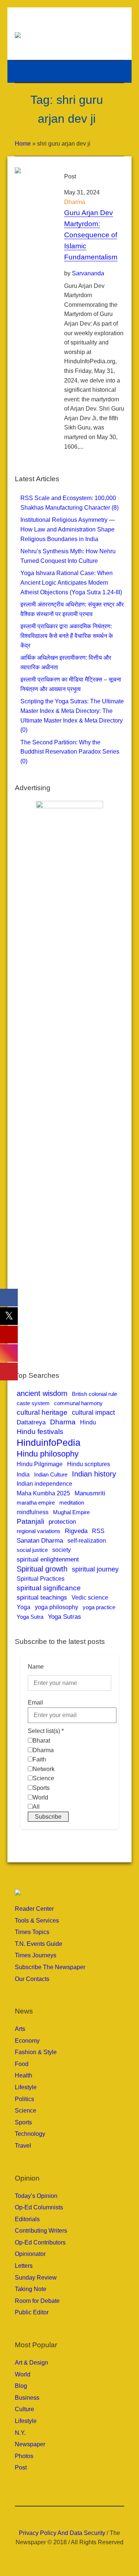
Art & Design (32, 2363)
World (23, 2374)
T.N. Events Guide (39, 1944)
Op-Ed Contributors (40, 2242)
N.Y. (20, 2433)
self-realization (87, 1540)
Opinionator (30, 2254)
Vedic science (90, 1597)
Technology (30, 2134)
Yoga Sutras (64, 1617)
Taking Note (31, 2289)
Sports (23, 2122)
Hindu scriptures (89, 1464)
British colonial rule (95, 1394)
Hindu (88, 1422)
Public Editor (32, 2312)
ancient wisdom (42, 1393)
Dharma (75, 202)
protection (62, 1522)
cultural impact (93, 1413)
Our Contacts (32, 1979)
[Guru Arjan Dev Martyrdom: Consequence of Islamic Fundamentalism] (32, 185)
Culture (24, 2409)
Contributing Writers (41, 2231)
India (23, 1474)
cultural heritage (42, 1412)
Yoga (24, 1607)
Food (22, 2064)
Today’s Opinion (36, 2196)
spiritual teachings (42, 1597)
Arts (20, 2029)
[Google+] (64, 2516)
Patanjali (30, 1521)
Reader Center (34, 1909)
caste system (33, 1403)
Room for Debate (37, 2301)
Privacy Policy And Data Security (62, 2533)
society (62, 1550)
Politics (24, 2099)
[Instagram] (75, 2516)
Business (27, 2398)
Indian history (94, 1474)
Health (24, 2075)
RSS (98, 1531)
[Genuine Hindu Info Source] (70, 35)
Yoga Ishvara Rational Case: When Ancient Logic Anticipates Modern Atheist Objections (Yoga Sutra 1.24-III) (71, 582)
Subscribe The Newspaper (50, 1967)
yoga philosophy (57, 1607)
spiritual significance (49, 1588)
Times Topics (32, 1932)
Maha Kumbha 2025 (43, 1493)
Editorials (27, 2219)
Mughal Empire (71, 1512)
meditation (72, 1503)
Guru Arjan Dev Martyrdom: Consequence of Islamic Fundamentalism (91, 235)
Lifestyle (26, 2087)
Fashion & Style (36, 2052)
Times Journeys (36, 1955)
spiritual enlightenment (48, 1559)
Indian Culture (51, 1474)
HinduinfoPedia (49, 1442)
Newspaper (30, 2444)
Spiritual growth (42, 1569)
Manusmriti (90, 1493)
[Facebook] (53, 2516)
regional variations (39, 1531)
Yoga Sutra (30, 1617)
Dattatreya (31, 1422)
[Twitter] (86, 2516)
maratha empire (36, 1503)
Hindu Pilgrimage (40, 1464)
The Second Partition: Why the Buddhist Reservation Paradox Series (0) (70, 752)
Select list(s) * (46, 1731)
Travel (23, 2146)
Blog (21, 2386)
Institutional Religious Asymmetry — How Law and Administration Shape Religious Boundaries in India (68, 529)
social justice (32, 1550)
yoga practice (99, 1607)
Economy (27, 2041)
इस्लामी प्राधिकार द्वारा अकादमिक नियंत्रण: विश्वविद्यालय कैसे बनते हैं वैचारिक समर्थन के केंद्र (67, 636)
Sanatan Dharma (40, 1541)
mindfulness (33, 1512)
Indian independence (44, 1484)
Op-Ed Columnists (39, 2207)
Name (36, 1667)
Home (23, 144)
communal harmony (78, 1403)
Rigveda (76, 1531)
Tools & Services (37, 1921)
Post (21, 2468)
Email (35, 1702)
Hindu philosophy (48, 1454)
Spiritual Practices (41, 1579)
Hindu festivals (40, 1432)
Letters (24, 2266)
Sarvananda (88, 273)
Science (26, 2111)
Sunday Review (36, 2278)
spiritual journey (95, 1569)
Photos (24, 2456)
